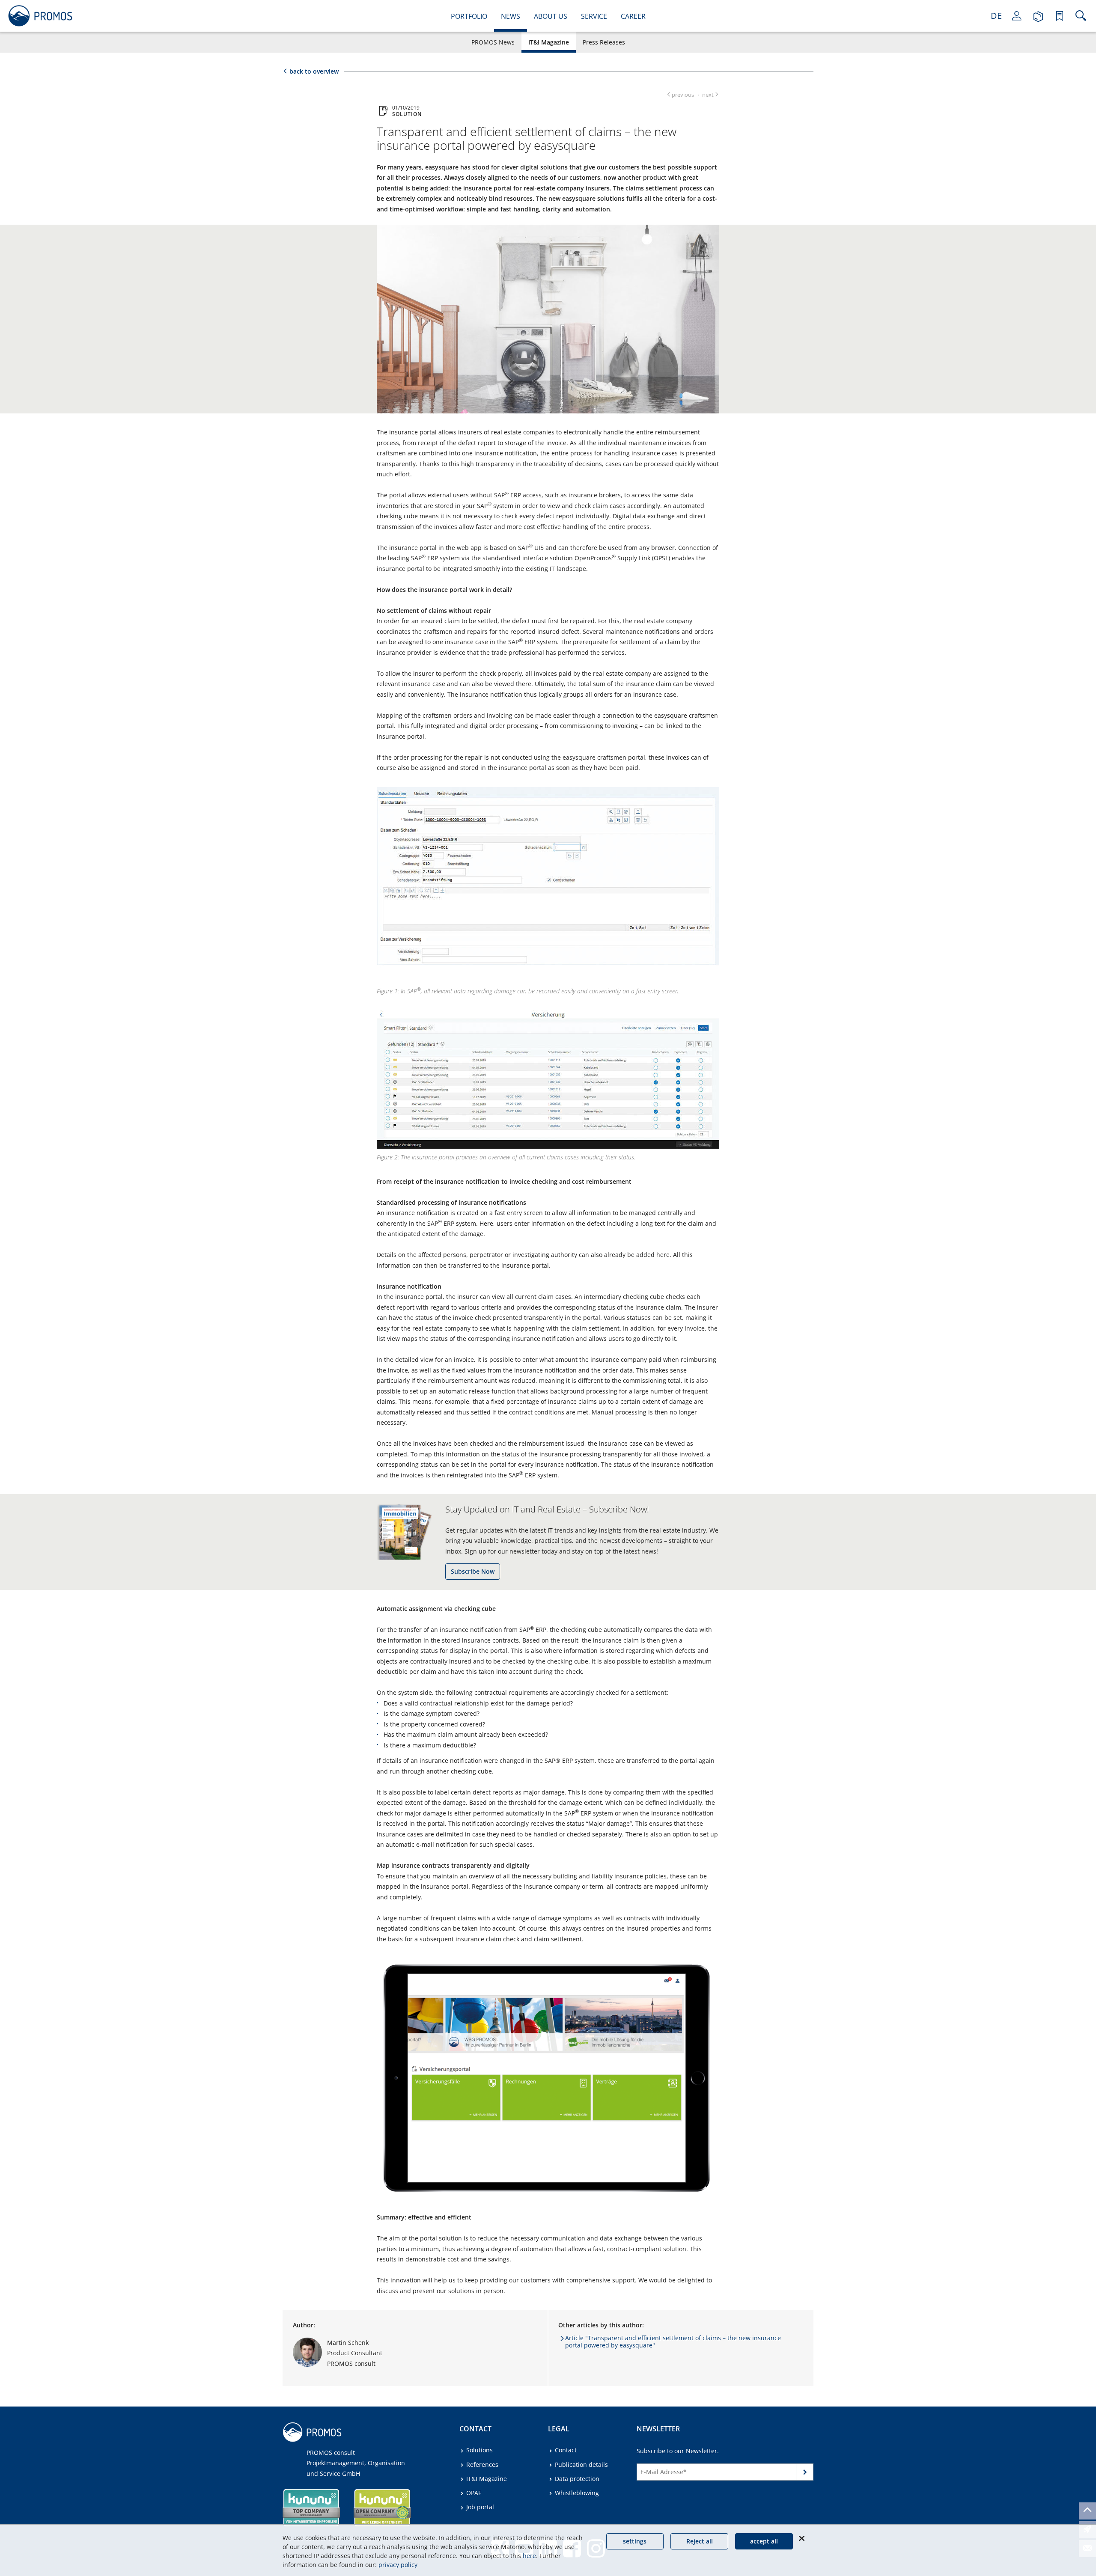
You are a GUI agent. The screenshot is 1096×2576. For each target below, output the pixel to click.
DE (996, 16)
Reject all (700, 2541)
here (529, 2556)
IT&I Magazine (549, 42)
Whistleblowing (577, 2493)
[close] (801, 2538)
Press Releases (604, 42)
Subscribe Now (473, 1571)
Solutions (479, 2450)
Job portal (480, 2507)
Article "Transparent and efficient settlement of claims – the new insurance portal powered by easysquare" (673, 2341)
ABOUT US (551, 16)
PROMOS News (493, 42)
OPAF (474, 2493)
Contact (566, 2450)
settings (635, 2541)
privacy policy (398, 2565)
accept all (764, 2541)
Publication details (581, 2465)
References (482, 2465)
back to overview (314, 71)
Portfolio (469, 16)
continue (805, 2473)
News (511, 16)
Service (594, 16)
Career (633, 16)
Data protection (577, 2479)
